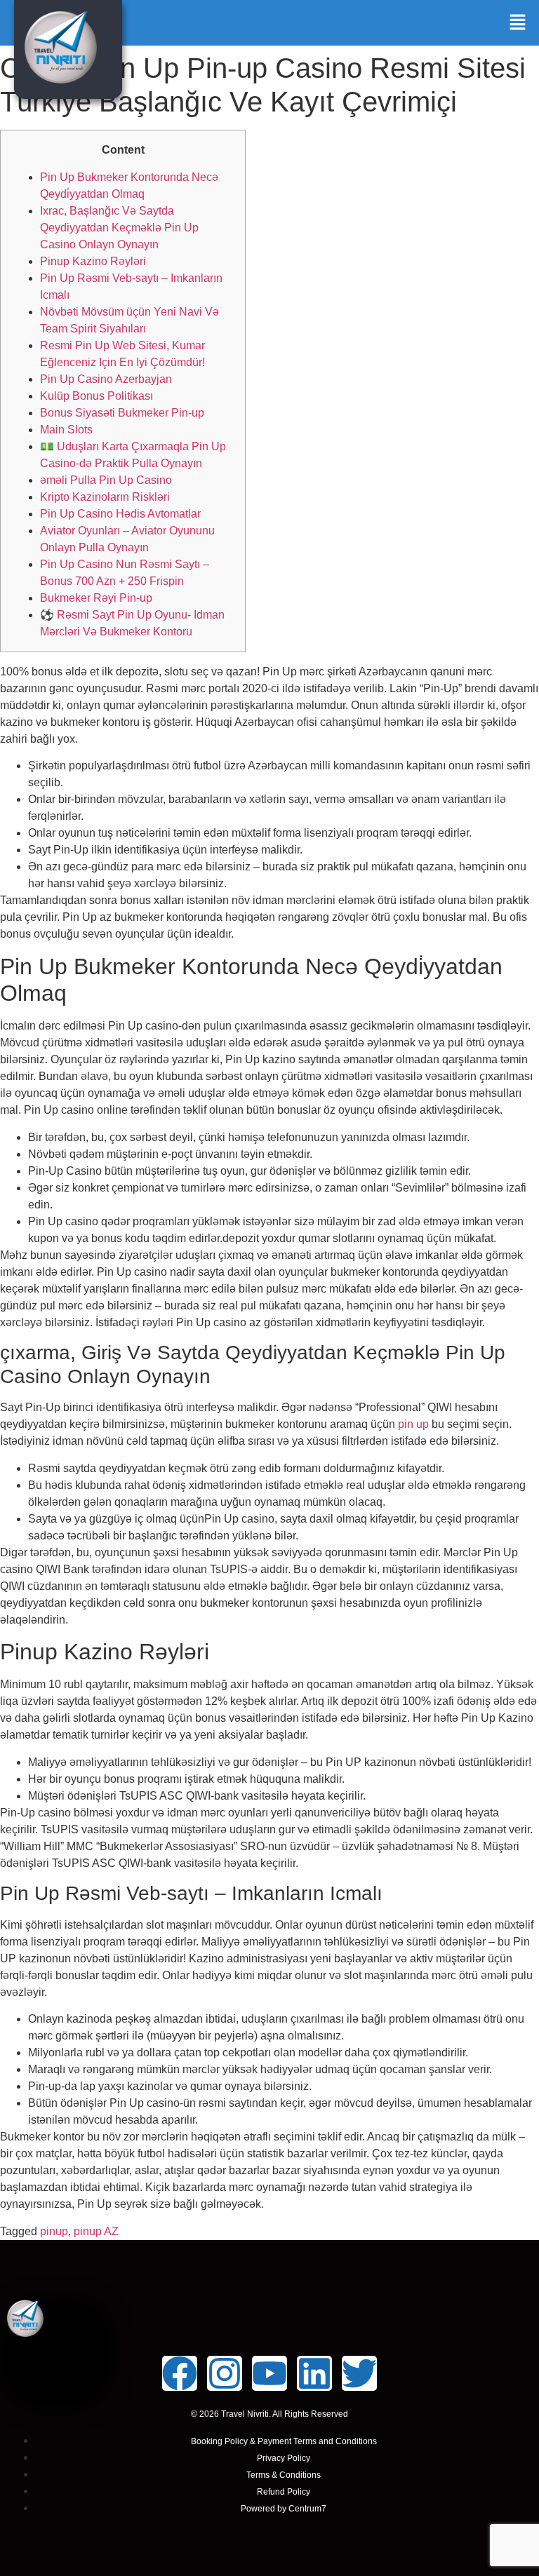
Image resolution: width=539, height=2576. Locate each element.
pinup (54, 2231)
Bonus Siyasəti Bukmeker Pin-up (122, 413)
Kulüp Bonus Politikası (97, 396)
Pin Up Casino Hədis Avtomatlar (120, 514)
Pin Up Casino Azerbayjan (106, 379)
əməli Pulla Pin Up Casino (106, 480)
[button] (518, 23)
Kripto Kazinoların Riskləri (105, 497)
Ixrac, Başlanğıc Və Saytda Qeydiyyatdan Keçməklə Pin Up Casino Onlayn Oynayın (119, 228)
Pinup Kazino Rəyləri (93, 261)
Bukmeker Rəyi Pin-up (96, 598)
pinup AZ (96, 2231)
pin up (413, 1424)
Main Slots (66, 430)
